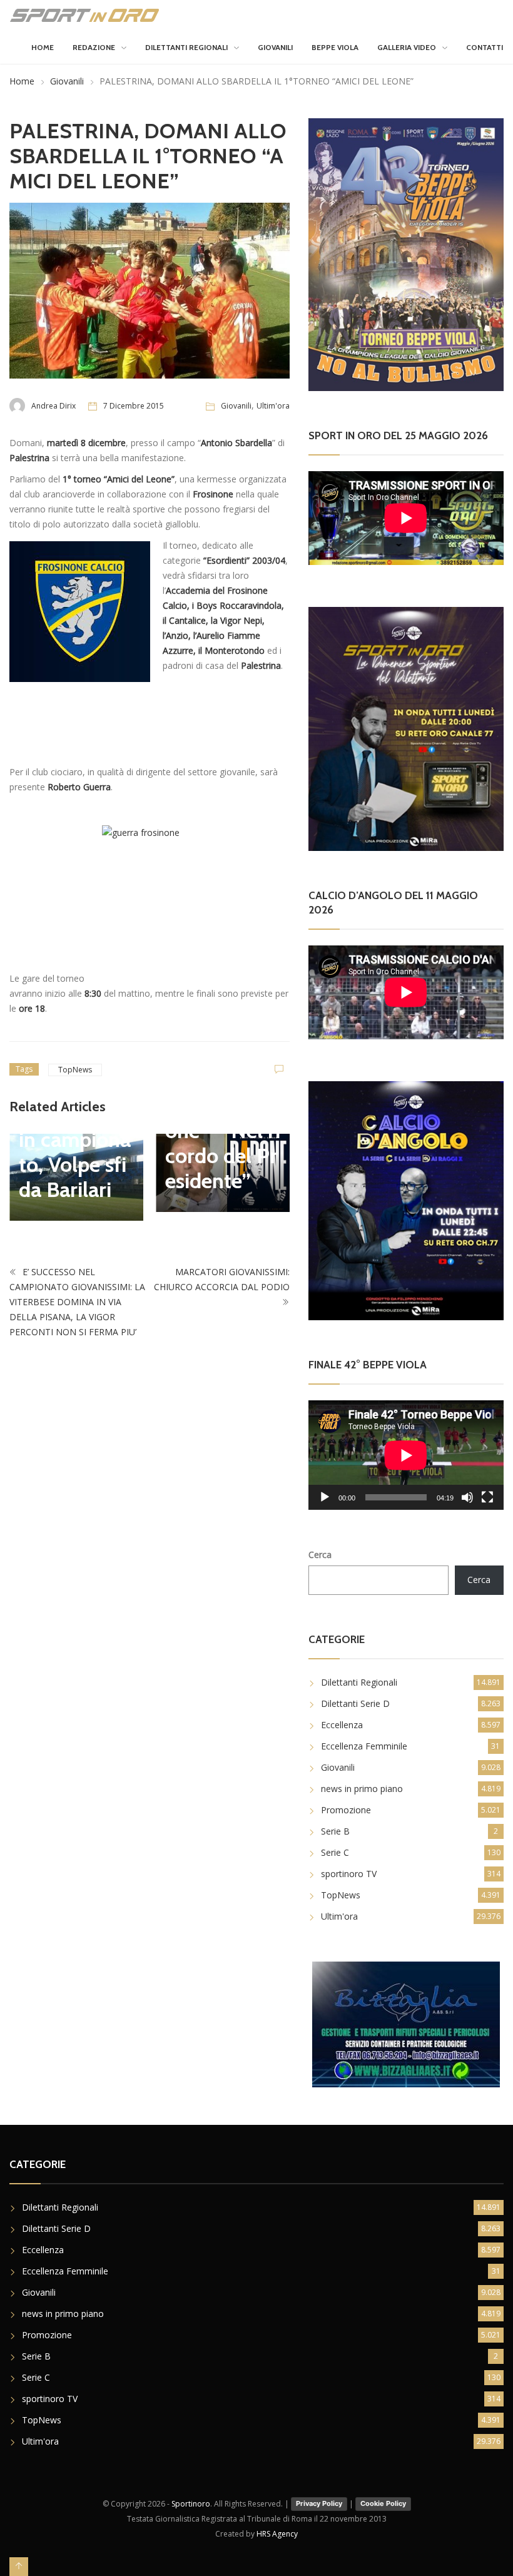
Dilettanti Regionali (186, 47)
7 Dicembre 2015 (134, 406)
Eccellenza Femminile (364, 1746)
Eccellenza (342, 1725)
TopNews (75, 1070)
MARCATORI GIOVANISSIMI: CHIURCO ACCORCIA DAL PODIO (222, 1279)
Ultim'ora (273, 406)
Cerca (320, 1555)
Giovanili (275, 47)
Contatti (485, 47)
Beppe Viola (335, 47)
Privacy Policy (319, 2503)
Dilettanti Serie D (355, 1703)
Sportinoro (191, 2504)
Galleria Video (407, 47)
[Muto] (467, 1497)
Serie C (335, 1852)
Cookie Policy (383, 2503)
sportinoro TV (349, 1874)
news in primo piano (362, 1789)
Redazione (94, 47)
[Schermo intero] (487, 1497)
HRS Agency (277, 2534)
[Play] (325, 1497)
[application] (406, 1455)
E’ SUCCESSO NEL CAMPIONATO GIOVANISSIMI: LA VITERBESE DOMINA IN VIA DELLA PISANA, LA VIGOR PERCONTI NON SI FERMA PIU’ (77, 1302)
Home (43, 47)
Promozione (346, 1810)
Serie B (335, 1831)
